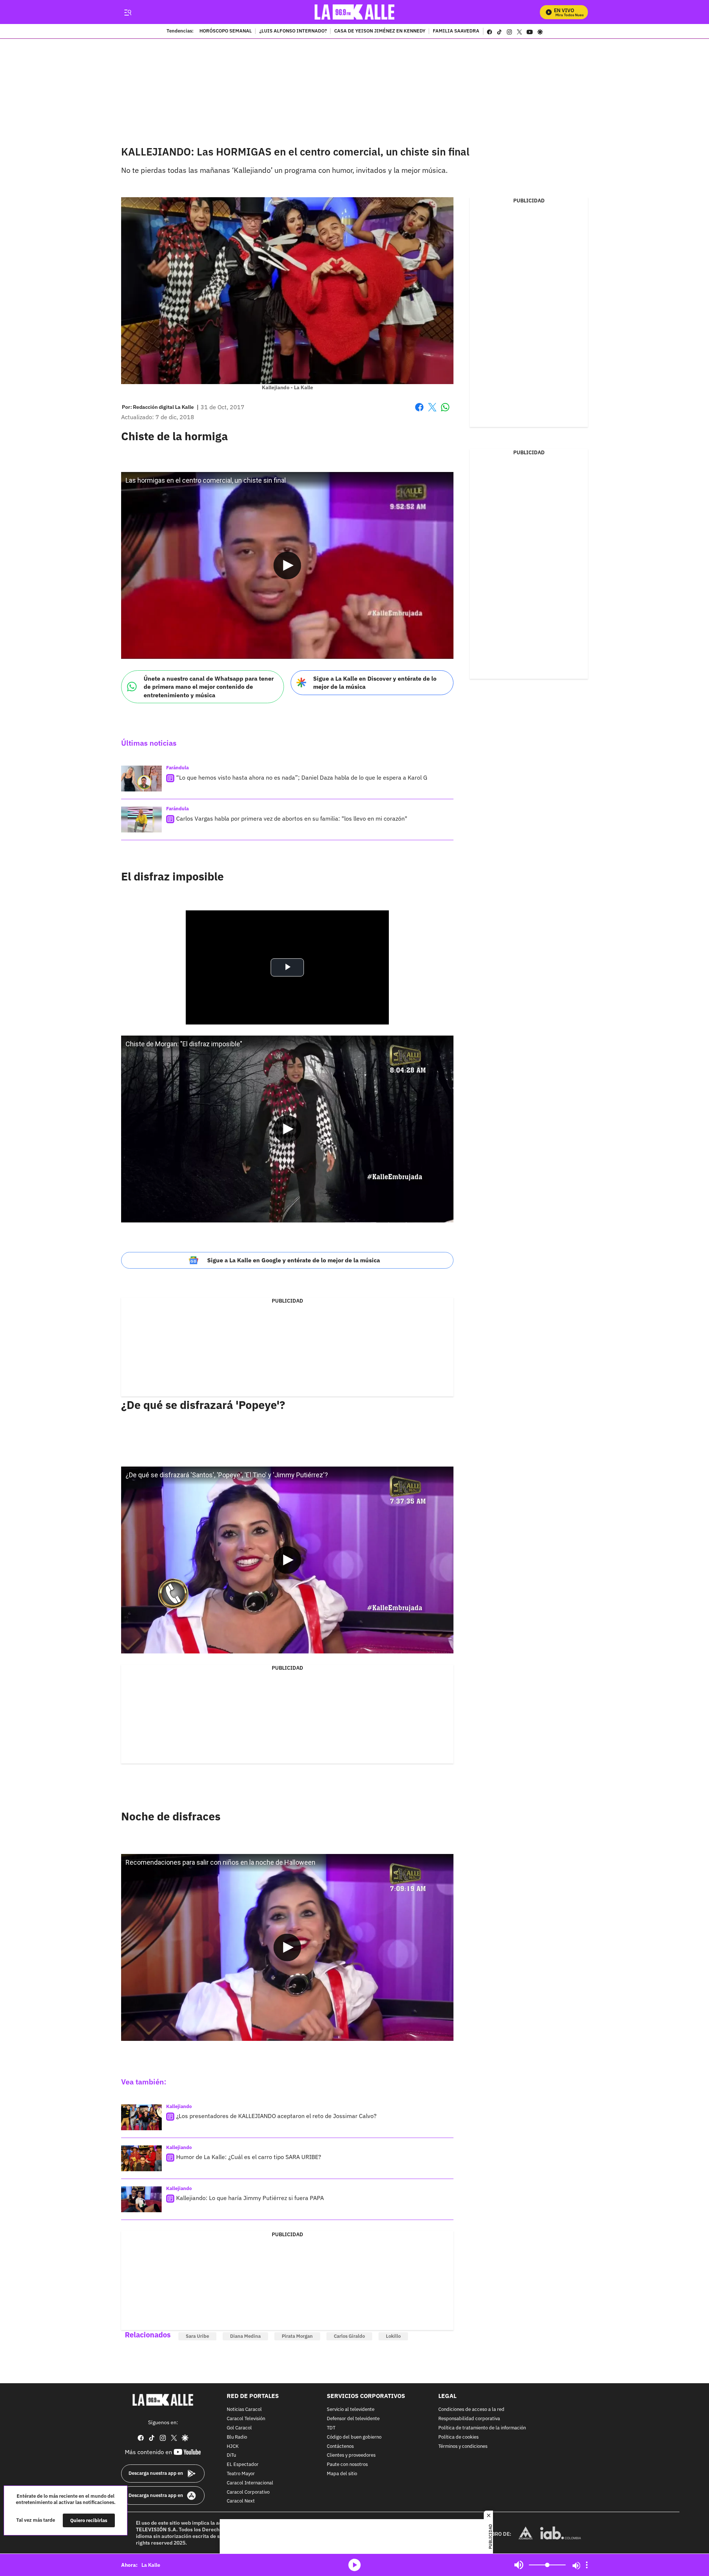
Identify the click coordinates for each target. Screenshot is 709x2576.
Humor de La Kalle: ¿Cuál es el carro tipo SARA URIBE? (249, 2157)
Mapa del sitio (342, 2474)
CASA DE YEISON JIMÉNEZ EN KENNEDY (380, 31)
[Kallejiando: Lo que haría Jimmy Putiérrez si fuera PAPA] (141, 2199)
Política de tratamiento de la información (482, 2428)
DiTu (231, 2456)
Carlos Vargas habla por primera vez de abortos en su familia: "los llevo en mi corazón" (292, 818)
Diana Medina (245, 2336)
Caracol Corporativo (248, 2492)
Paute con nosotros (347, 2465)
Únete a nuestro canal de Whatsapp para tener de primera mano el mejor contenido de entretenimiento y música (209, 687)
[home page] (355, 12)
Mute (519, 2565)
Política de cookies (458, 2437)
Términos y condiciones (463, 2447)
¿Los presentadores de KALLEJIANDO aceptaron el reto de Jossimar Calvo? (276, 2116)
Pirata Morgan (297, 2336)
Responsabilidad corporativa (469, 2419)
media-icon (354, 2565)
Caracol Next (241, 2502)
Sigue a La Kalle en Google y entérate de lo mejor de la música (294, 1260)
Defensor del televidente (353, 2419)
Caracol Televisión (246, 2419)
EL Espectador (243, 2465)
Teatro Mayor (241, 2474)
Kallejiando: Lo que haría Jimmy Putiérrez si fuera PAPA (250, 2198)
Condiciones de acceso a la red (471, 2410)
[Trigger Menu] (128, 12)
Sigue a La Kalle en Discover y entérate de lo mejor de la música (375, 683)
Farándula (177, 768)
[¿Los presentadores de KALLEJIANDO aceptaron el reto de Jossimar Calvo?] (141, 2117)
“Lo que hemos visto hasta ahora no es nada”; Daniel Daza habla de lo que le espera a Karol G (302, 777)
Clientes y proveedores (351, 2456)
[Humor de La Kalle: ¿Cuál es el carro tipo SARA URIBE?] (141, 2158)
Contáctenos (340, 2447)
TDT (331, 2428)
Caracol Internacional (250, 2483)
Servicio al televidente (351, 2410)
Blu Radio (237, 2437)
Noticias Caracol (244, 2410)
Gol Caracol (239, 2428)
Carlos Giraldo (349, 2336)
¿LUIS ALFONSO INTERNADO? (293, 31)
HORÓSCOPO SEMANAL (226, 31)
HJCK (233, 2447)
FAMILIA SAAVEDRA (456, 31)
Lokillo (393, 2336)
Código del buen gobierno (354, 2437)
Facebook (419, 412)
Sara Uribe (197, 2336)
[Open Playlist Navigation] (587, 2565)
